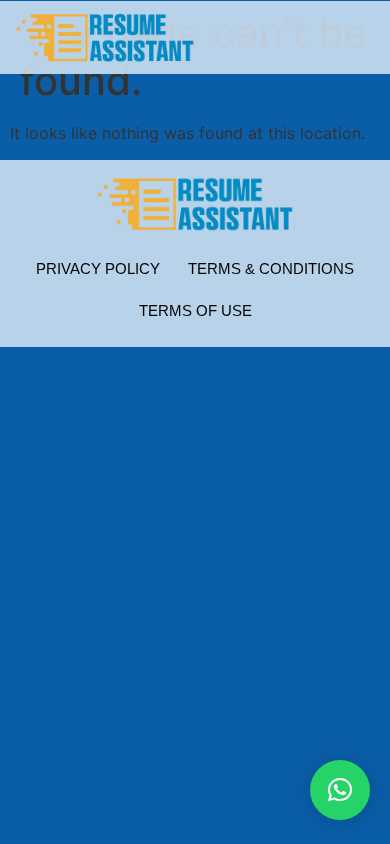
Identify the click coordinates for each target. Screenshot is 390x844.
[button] (340, 790)
